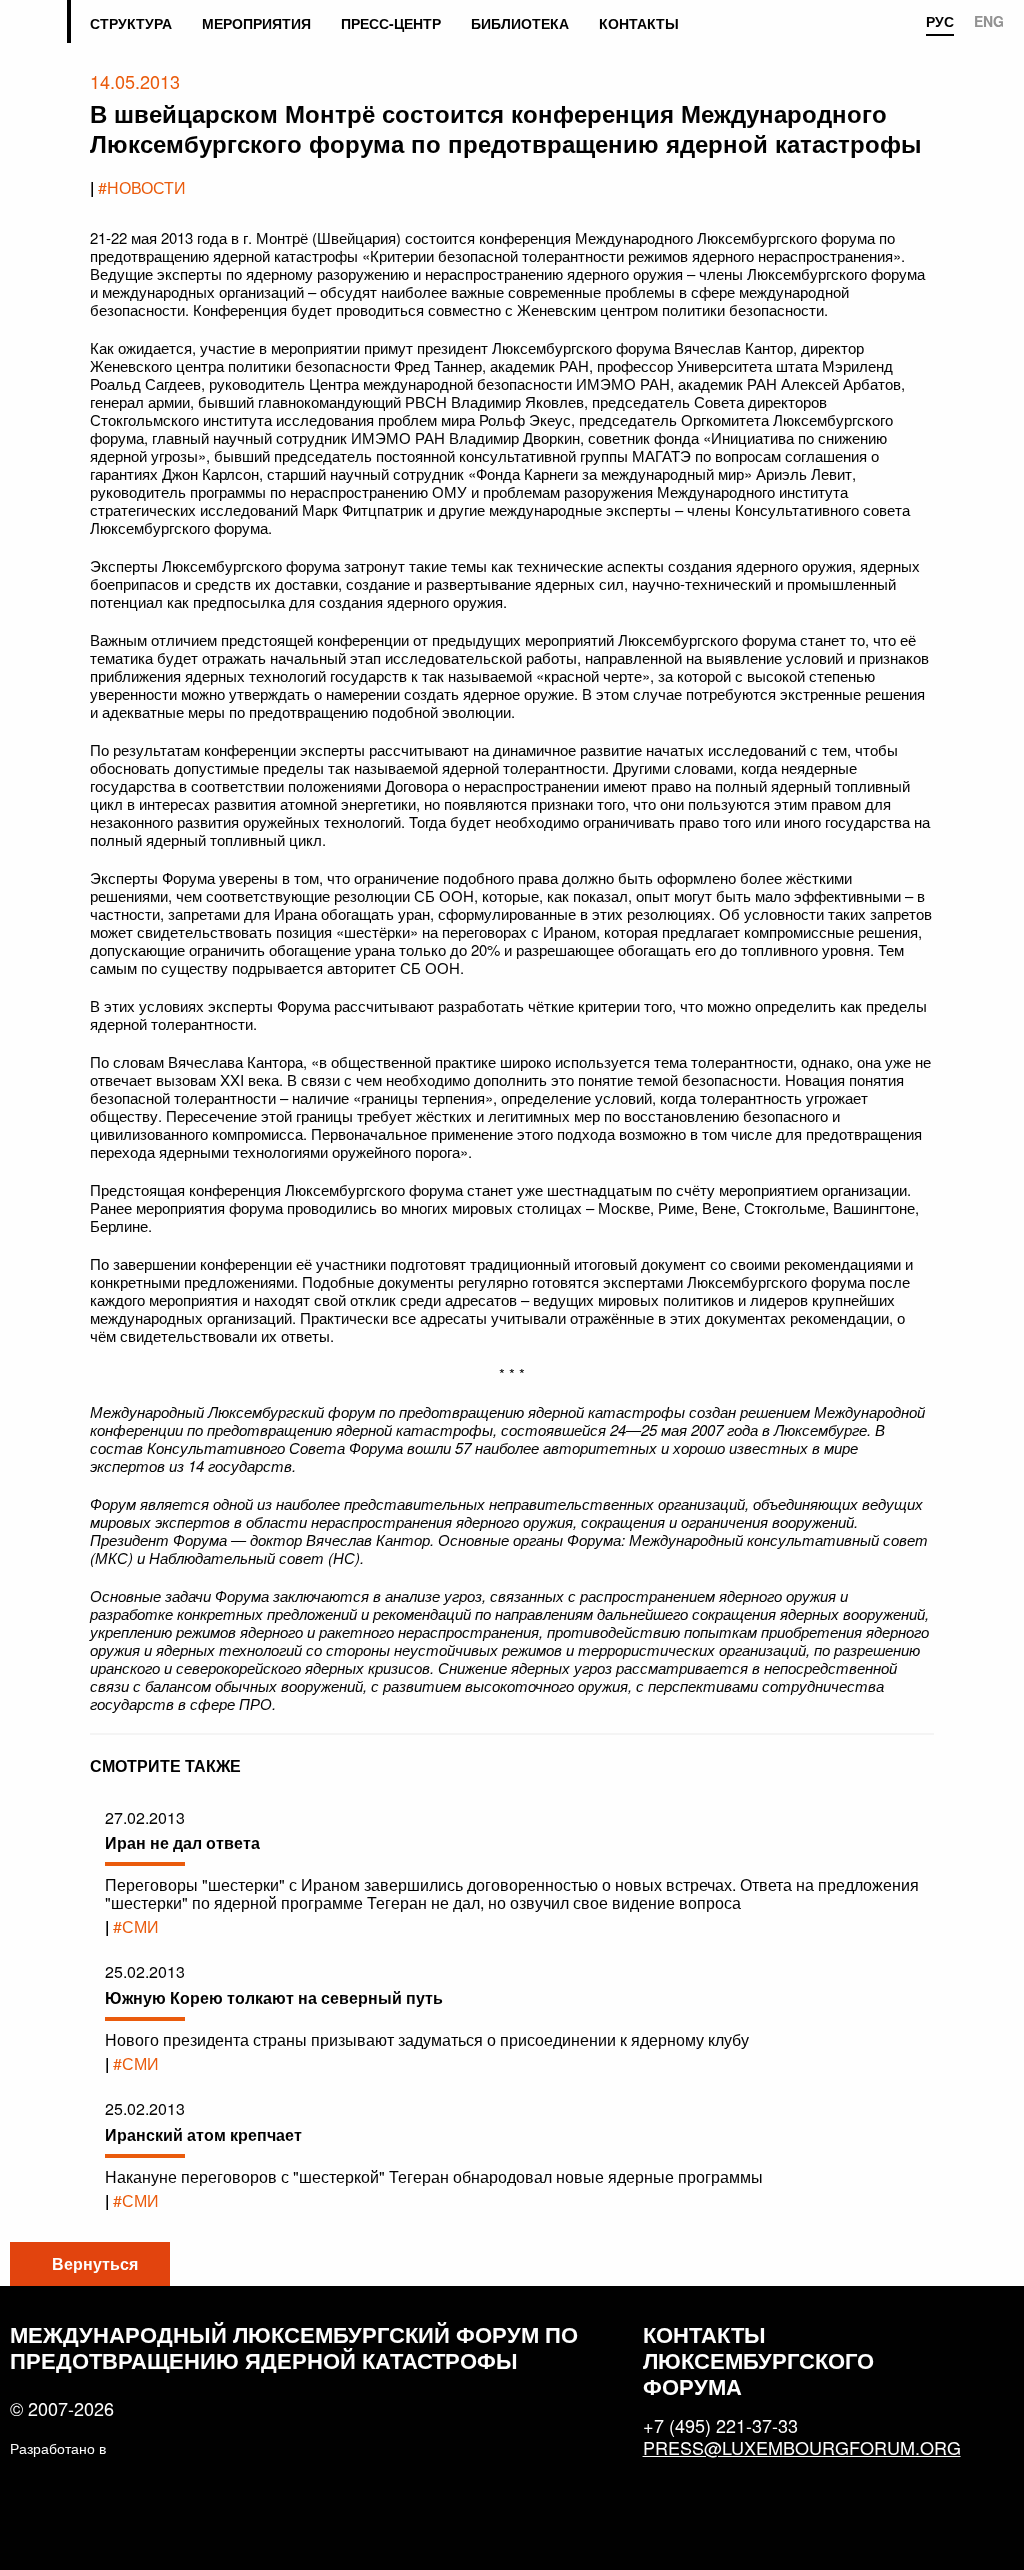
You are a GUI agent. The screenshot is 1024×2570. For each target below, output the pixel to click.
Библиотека (520, 23)
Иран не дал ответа (182, 1842)
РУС (940, 22)
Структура (131, 23)
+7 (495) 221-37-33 (720, 2425)
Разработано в (58, 2448)
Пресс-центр (391, 23)
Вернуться (95, 2263)
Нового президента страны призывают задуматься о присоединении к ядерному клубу (427, 2039)
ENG (989, 22)
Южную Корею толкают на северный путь (274, 1997)
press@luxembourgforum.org (793, 2447)
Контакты (639, 23)
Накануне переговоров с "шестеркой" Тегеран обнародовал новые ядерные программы (434, 2176)
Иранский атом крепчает (203, 2134)
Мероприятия (256, 23)
